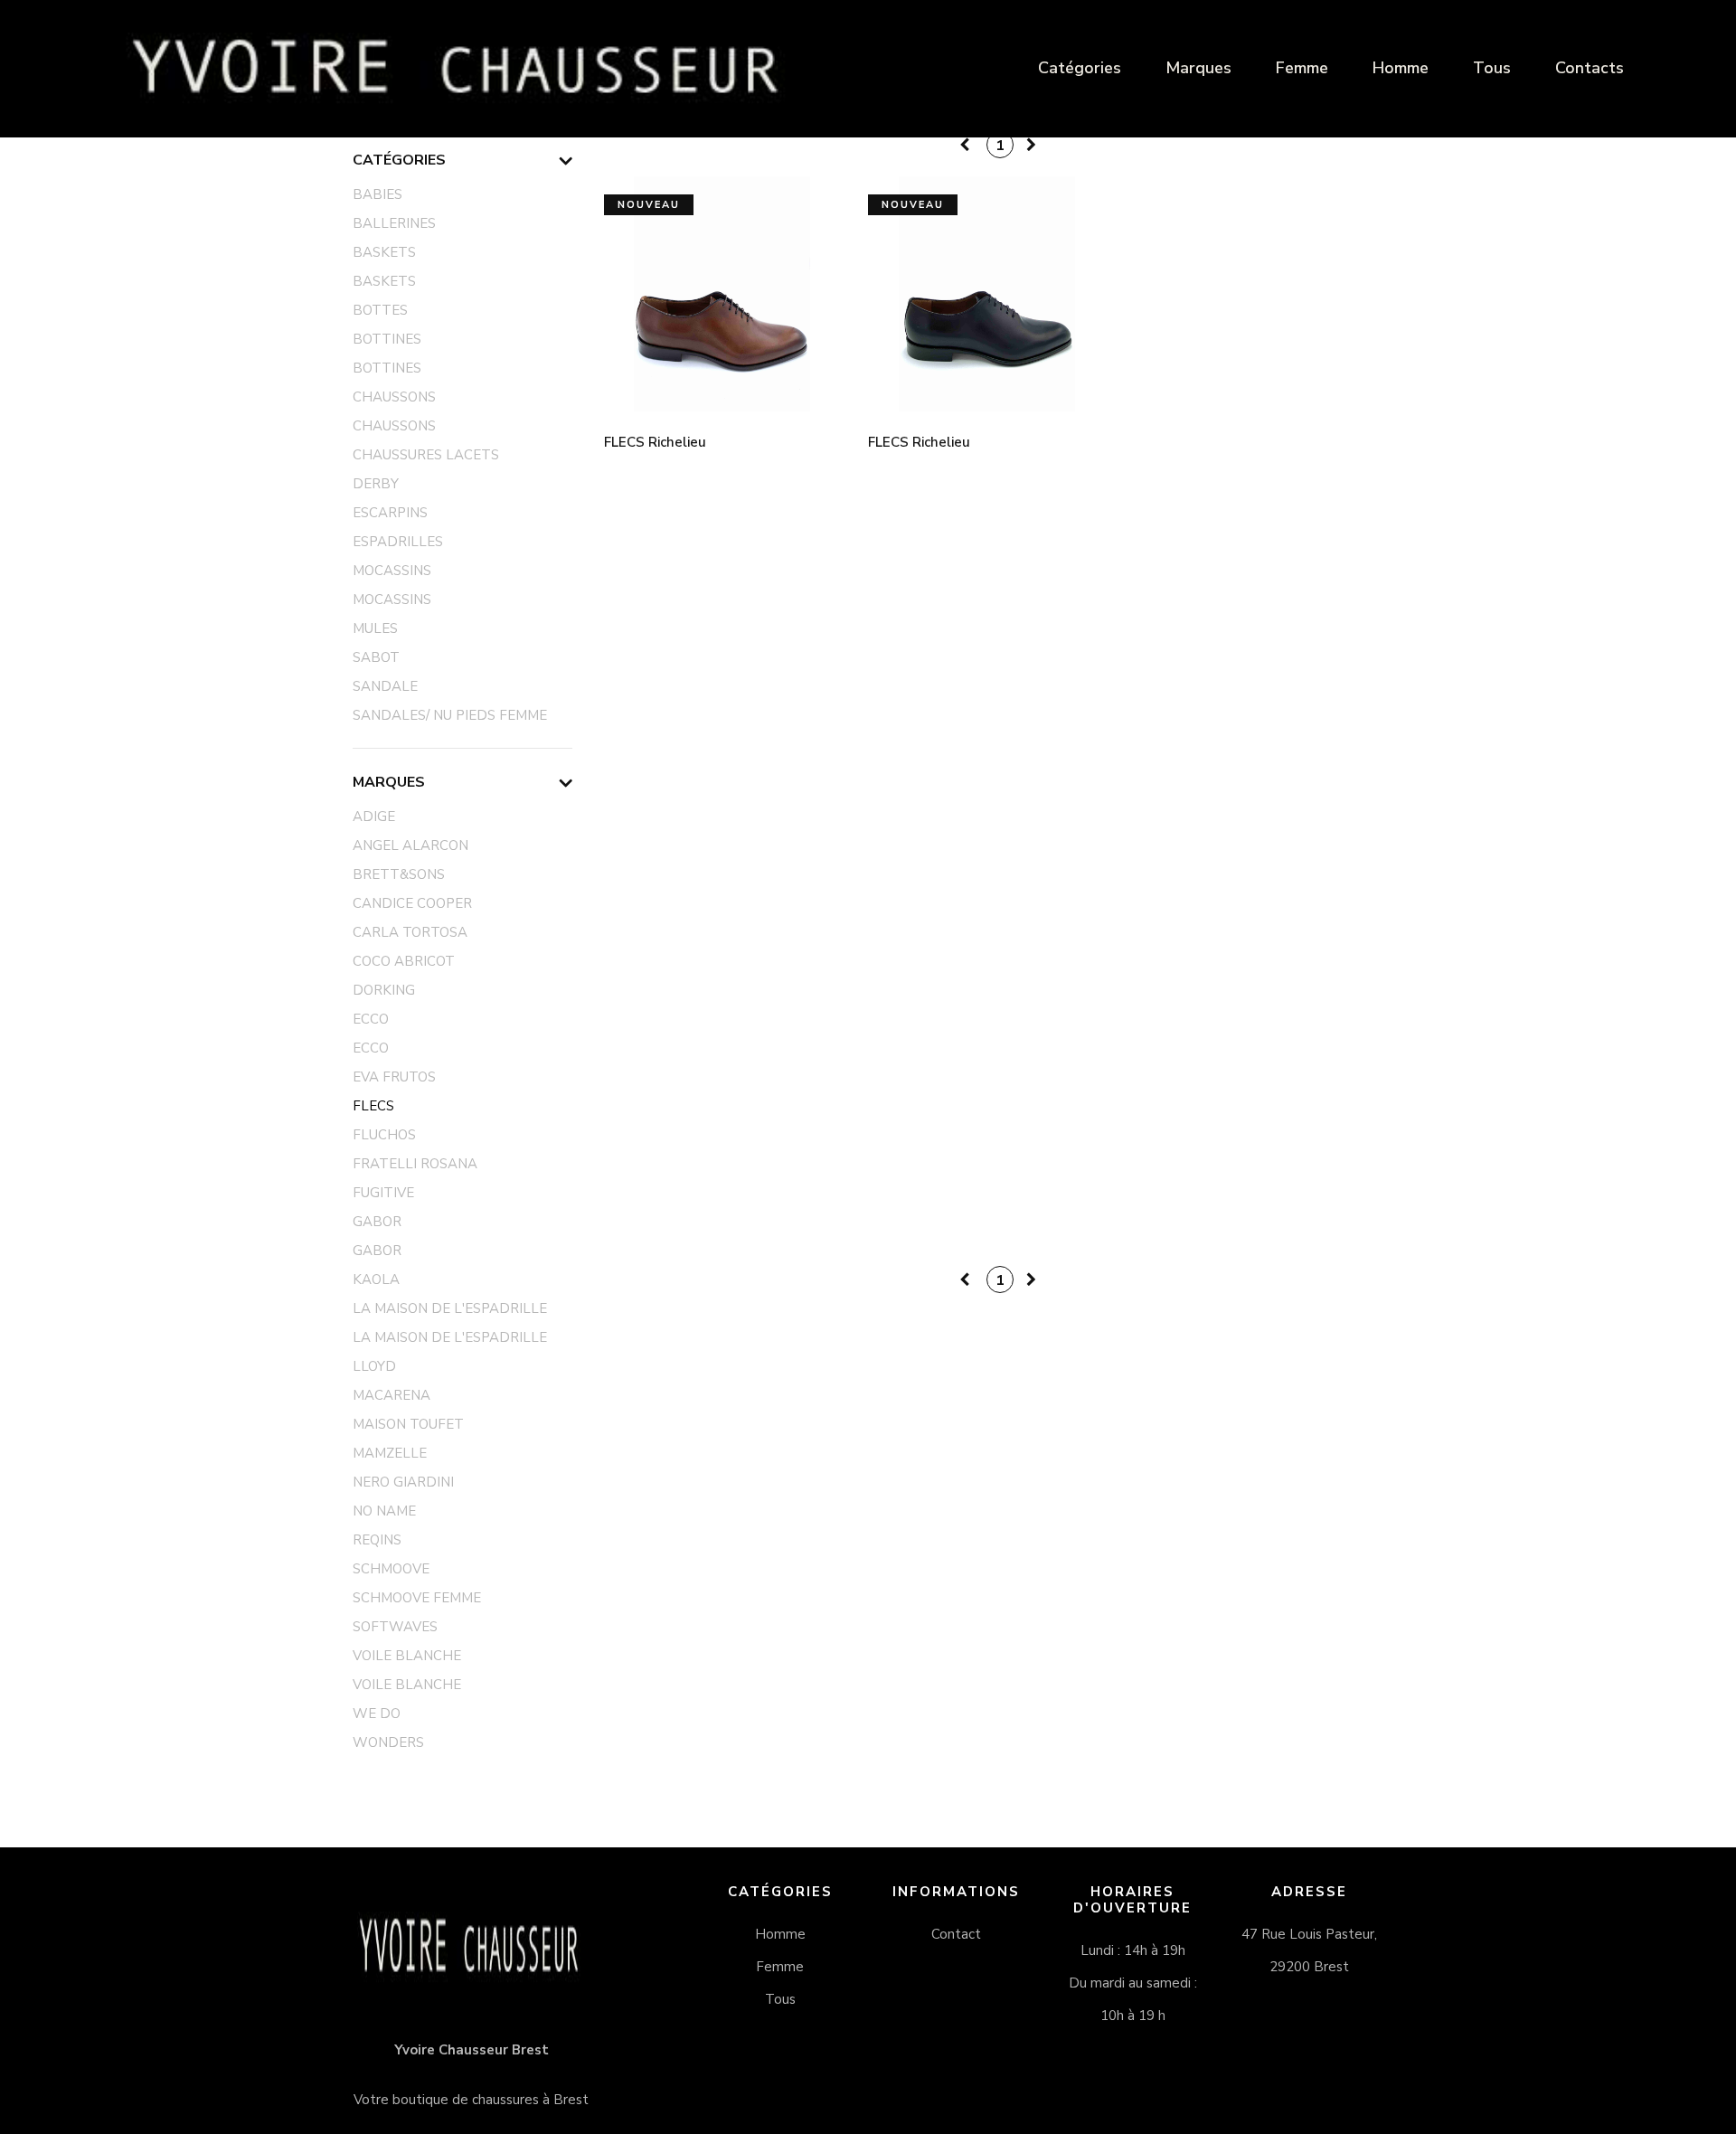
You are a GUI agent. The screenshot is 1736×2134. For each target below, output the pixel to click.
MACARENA (392, 1395)
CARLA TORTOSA (410, 932)
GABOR (377, 1222)
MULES (375, 628)
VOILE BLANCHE (407, 1656)
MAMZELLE (390, 1453)
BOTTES (380, 310)
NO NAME (384, 1511)
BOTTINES (387, 339)
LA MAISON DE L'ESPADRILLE (450, 1308)
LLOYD (374, 1366)
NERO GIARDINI (403, 1482)
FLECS (373, 1106)
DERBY (376, 484)
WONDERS (388, 1742)
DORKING (384, 990)
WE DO (377, 1714)
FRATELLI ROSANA (415, 1164)
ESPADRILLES (398, 542)
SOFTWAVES (395, 1627)
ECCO (371, 1019)
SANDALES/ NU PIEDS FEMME (450, 715)
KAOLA (376, 1279)
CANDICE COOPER (412, 903)
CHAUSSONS (394, 397)
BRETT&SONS (399, 874)
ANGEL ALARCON (410, 845)
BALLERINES (394, 223)
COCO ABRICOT (404, 961)
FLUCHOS (384, 1135)
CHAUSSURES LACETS (426, 455)
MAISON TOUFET (408, 1424)
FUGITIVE (383, 1193)
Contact (956, 1934)
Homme (1401, 68)
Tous (1492, 68)
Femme (1302, 68)
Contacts (1590, 68)
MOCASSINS (392, 571)
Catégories (1080, 68)
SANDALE (385, 686)
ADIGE (374, 817)
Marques (1198, 68)
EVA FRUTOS (394, 1077)
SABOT (376, 657)
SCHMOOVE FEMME (417, 1598)
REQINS (377, 1540)
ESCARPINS (390, 513)
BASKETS (384, 252)
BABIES (377, 194)
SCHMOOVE (391, 1569)
